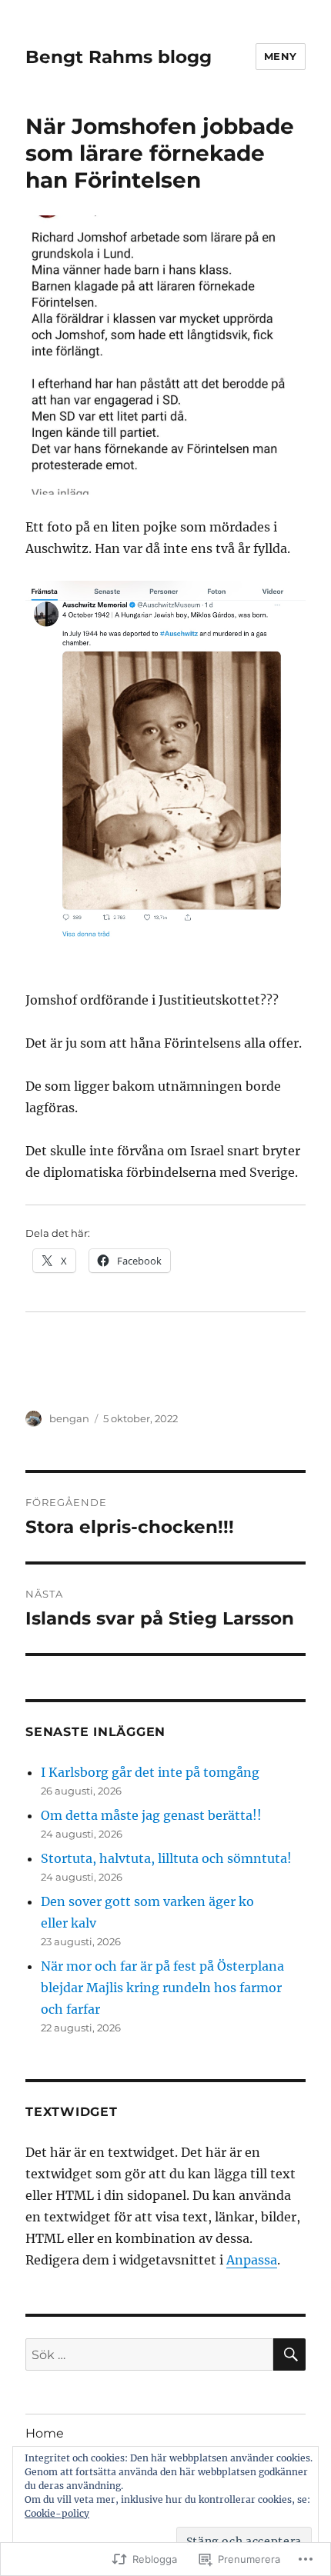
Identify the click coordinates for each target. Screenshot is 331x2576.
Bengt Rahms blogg (119, 57)
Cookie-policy (57, 2513)
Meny (281, 56)
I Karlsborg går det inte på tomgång (150, 1772)
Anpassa (252, 2260)
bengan (69, 1418)
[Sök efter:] (149, 2354)
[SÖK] (289, 2354)
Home (45, 2433)
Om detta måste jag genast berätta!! (151, 1815)
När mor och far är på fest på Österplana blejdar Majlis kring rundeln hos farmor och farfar (162, 1988)
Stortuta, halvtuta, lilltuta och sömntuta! (166, 1858)
